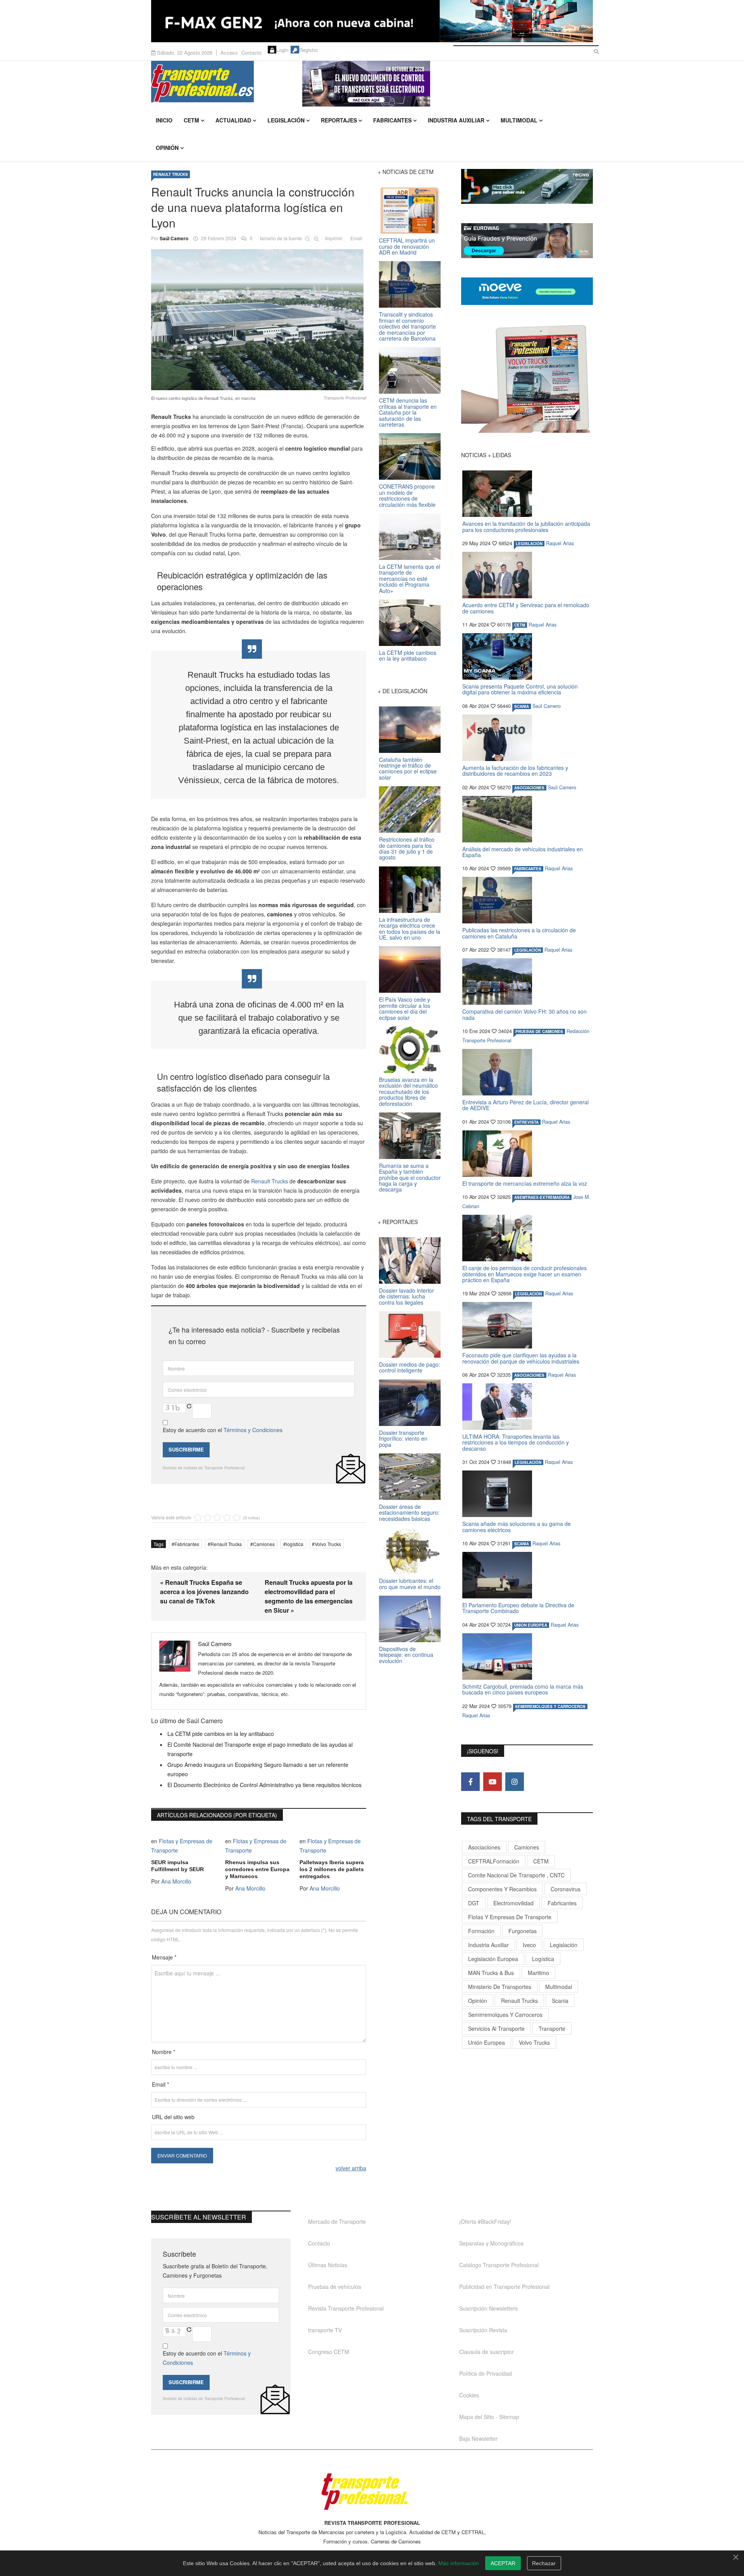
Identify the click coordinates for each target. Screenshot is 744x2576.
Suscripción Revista (483, 2330)
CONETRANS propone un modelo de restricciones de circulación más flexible (407, 495)
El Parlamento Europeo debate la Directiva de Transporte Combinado (518, 1608)
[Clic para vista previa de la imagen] (259, 320)
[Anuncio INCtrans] (448, 84)
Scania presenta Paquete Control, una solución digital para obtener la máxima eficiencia (520, 689)
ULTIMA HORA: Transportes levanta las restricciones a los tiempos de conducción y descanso (516, 1442)
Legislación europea (493, 1959)
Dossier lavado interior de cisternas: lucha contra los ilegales (406, 1296)
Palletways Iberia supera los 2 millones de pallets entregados (332, 1869)
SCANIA (522, 706)
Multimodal (519, 120)
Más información (459, 2563)
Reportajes (339, 120)
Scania (560, 2001)
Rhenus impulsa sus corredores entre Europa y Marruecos (257, 1869)
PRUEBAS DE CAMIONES (539, 1031)
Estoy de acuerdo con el (223, 1430)
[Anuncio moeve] (527, 291)
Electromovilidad (513, 1903)
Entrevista (526, 1122)
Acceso (229, 53)
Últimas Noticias (328, 2265)
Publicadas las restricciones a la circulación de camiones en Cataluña (519, 933)
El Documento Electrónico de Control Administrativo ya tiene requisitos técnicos (264, 1785)
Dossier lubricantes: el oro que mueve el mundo (410, 1583)
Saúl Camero (174, 238)
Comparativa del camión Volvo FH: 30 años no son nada (524, 1014)
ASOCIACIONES (529, 788)
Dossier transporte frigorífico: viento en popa (403, 1439)
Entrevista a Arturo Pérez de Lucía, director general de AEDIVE (525, 1105)
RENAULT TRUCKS (170, 174)
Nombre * (164, 2052)
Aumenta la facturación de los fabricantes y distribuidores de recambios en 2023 (515, 771)
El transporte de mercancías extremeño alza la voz (525, 1183)
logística (295, 1544)
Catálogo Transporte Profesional (499, 2265)
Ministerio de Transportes (500, 1987)
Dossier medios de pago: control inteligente (410, 1367)
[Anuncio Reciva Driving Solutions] (527, 186)
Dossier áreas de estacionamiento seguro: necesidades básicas (409, 1513)
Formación (481, 1931)
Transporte (552, 2028)
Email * (160, 2084)
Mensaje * (164, 1957)
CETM (191, 120)
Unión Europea (487, 2042)
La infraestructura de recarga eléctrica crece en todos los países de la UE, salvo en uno (410, 928)
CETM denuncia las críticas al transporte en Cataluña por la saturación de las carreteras (408, 412)
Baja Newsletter (478, 2438)
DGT (474, 1903)
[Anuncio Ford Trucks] (372, 21)
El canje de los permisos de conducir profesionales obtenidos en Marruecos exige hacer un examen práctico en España (524, 1274)
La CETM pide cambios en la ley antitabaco (221, 1734)
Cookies (469, 2395)
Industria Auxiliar (456, 120)
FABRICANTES (528, 869)
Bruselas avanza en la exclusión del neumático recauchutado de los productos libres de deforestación (408, 1092)
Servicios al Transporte (496, 2028)
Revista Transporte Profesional (346, 2308)
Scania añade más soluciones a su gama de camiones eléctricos (517, 1526)
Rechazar (544, 2563)
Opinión (167, 148)
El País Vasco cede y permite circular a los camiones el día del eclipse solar (405, 1008)
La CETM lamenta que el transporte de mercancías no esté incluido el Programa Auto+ (410, 579)
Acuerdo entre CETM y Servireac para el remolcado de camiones (526, 608)
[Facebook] (470, 1782)
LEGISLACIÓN (529, 544)
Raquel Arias (560, 543)
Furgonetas (523, 1931)
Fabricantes (392, 120)
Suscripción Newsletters (488, 2308)
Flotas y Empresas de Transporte (510, 1917)
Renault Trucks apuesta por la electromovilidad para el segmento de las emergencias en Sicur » (309, 1596)
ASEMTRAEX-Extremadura (542, 1197)
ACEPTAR (503, 2563)
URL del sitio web (173, 2117)
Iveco (529, 1945)
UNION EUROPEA (531, 1625)
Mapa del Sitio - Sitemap (489, 2417)
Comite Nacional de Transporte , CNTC (516, 1875)
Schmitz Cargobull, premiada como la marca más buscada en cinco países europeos (523, 1689)
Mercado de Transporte (337, 2221)
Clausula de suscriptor (487, 2352)
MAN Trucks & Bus (491, 1973)
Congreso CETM (329, 2352)
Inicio (164, 120)
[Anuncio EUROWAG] (527, 241)
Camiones (264, 1544)
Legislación (286, 120)
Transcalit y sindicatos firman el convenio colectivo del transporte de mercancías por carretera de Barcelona (407, 326)
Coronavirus (566, 1889)
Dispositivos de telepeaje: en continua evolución (406, 1655)
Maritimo (538, 1973)
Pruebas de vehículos (335, 2287)
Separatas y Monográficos (491, 2243)
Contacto (251, 53)
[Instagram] (515, 1782)
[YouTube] (493, 1782)
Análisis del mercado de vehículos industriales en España (523, 852)
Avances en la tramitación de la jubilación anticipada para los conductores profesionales (526, 526)
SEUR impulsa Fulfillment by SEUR (177, 1866)
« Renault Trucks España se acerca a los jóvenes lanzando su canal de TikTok (204, 1592)
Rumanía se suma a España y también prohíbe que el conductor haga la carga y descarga (410, 1178)
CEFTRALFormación (494, 1861)
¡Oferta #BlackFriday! (485, 2221)
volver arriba (351, 2168)
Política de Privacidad (486, 2373)
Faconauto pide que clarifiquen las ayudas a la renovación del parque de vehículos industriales (521, 1358)
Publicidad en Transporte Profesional (504, 2287)
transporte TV (325, 2330)
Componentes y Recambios (502, 1889)
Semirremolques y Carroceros (550, 1706)
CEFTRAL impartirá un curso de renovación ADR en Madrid (407, 246)
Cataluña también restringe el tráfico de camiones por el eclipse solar (408, 768)
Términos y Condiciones (253, 1430)
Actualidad (233, 120)
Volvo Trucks (328, 1544)
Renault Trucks (270, 1181)
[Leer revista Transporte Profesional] (527, 379)
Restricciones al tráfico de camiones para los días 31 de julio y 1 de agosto (407, 848)
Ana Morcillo (176, 1881)
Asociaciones (484, 1847)
